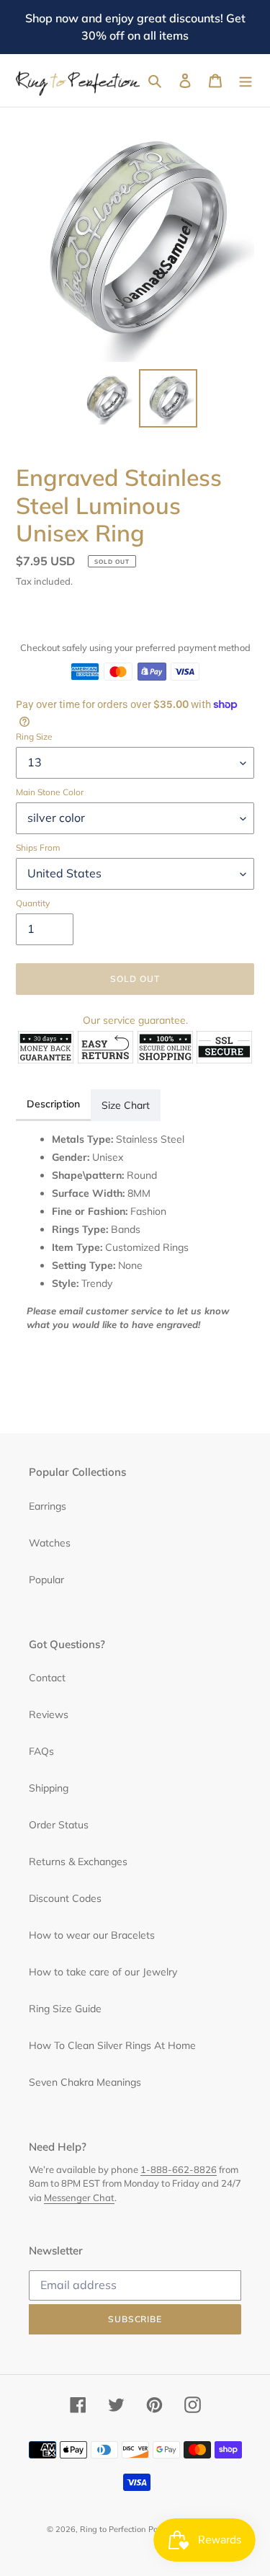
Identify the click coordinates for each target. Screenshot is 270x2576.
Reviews (49, 1714)
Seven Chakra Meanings (85, 2082)
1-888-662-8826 (179, 2169)
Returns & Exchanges (78, 1862)
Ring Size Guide (65, 2009)
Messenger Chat (79, 2197)
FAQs (41, 1751)
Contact (47, 1678)
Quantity (33, 903)
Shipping (49, 1788)
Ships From (38, 847)
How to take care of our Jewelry (103, 1972)
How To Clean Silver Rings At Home (112, 2045)
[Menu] (246, 81)
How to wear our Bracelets (92, 1935)
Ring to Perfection (113, 2529)
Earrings (48, 1506)
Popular (46, 1580)
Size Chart (126, 1105)
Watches (50, 1543)
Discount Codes (65, 1898)
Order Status (59, 1825)
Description (53, 1104)
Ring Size (34, 736)
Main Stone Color (50, 792)
